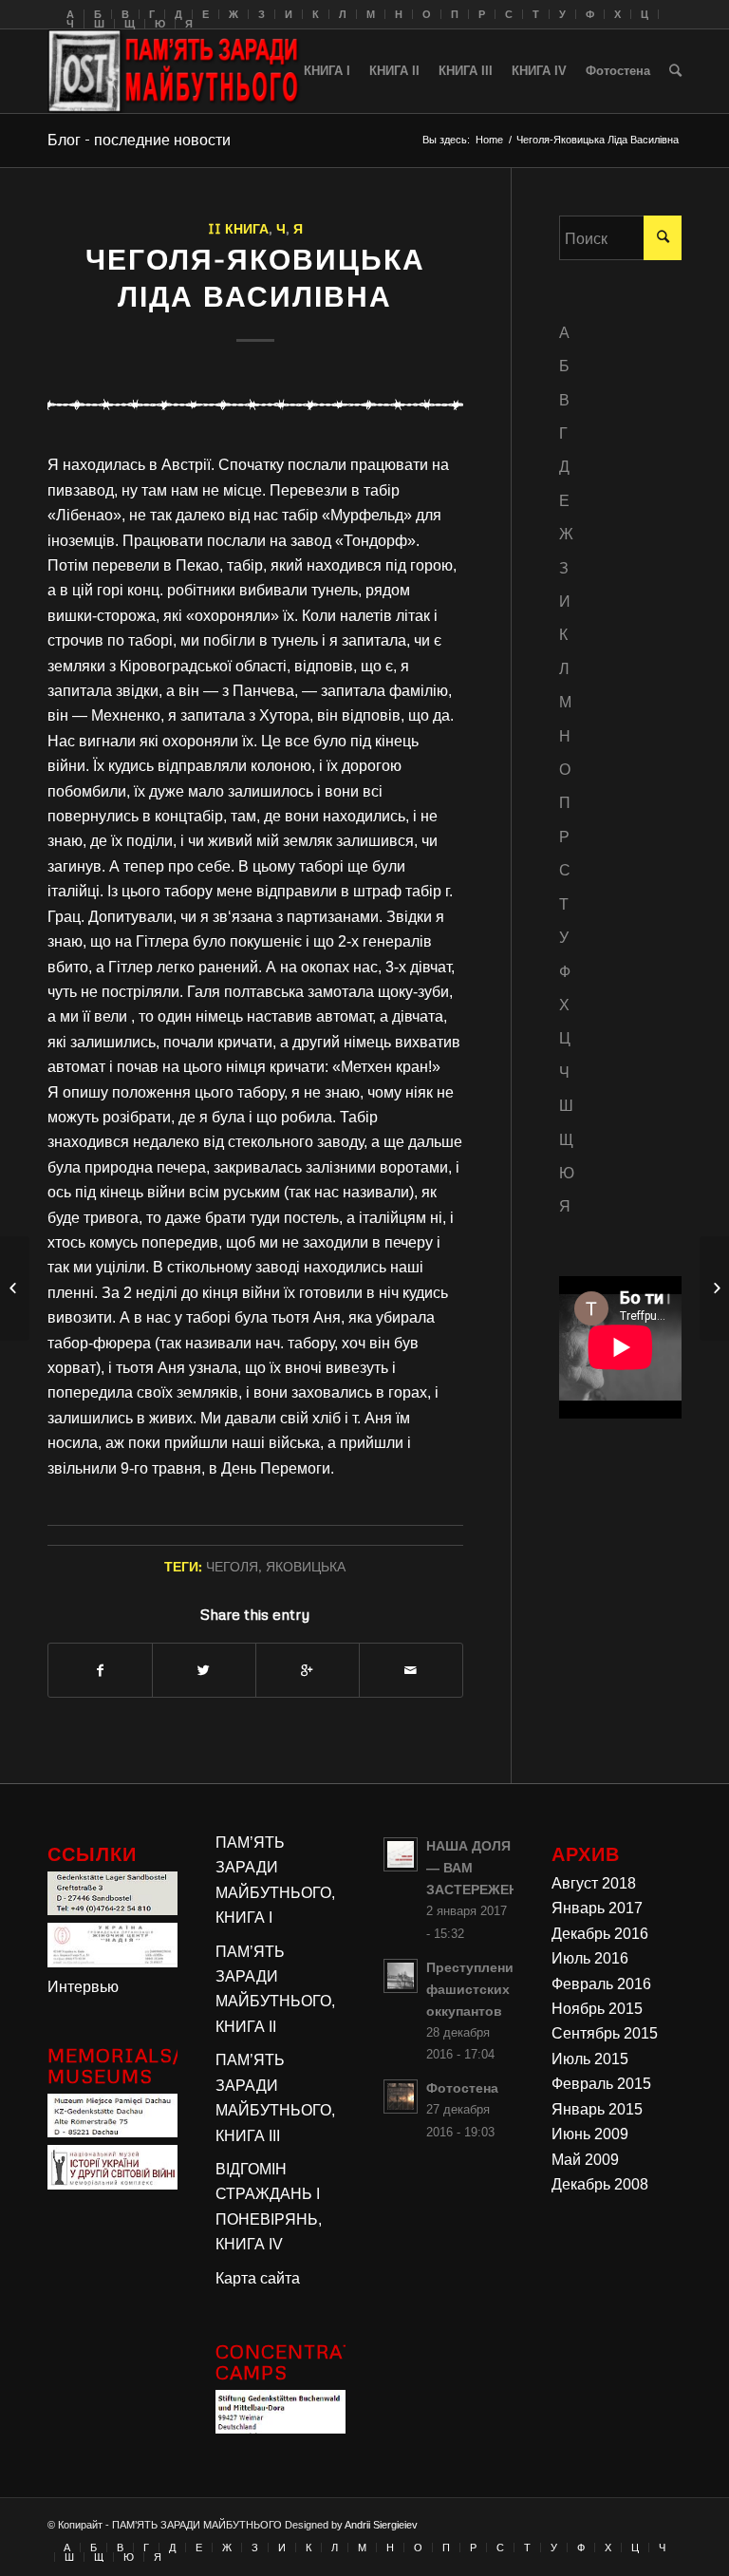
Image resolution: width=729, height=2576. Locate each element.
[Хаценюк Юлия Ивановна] (15, 1288)
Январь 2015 (597, 2109)
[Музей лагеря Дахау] (112, 2132)
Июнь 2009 (590, 2134)
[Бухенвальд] (280, 2428)
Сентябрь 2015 (605, 2033)
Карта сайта (258, 2278)
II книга (238, 228)
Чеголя (232, 1566)
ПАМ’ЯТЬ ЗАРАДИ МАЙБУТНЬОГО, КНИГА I (275, 1880)
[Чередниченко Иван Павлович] (714, 1288)
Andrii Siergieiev (381, 2525)
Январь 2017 (597, 1908)
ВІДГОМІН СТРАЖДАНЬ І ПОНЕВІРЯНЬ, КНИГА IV (269, 2207)
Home (489, 140)
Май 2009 (585, 2160)
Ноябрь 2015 (597, 2009)
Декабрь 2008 (600, 2184)
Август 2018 (594, 1883)
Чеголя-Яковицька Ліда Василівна (255, 277)
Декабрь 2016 (600, 1934)
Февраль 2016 (601, 1984)
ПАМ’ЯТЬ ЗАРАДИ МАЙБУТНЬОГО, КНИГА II (275, 1989)
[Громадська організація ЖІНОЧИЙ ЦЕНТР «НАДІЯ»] (112, 1962)
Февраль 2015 (601, 2084)
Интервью (83, 1987)
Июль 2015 (590, 2059)
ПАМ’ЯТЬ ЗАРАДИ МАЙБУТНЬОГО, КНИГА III (275, 2097)
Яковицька (306, 1566)
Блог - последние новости (139, 140)
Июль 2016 (590, 1958)
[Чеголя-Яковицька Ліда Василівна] (255, 404)
